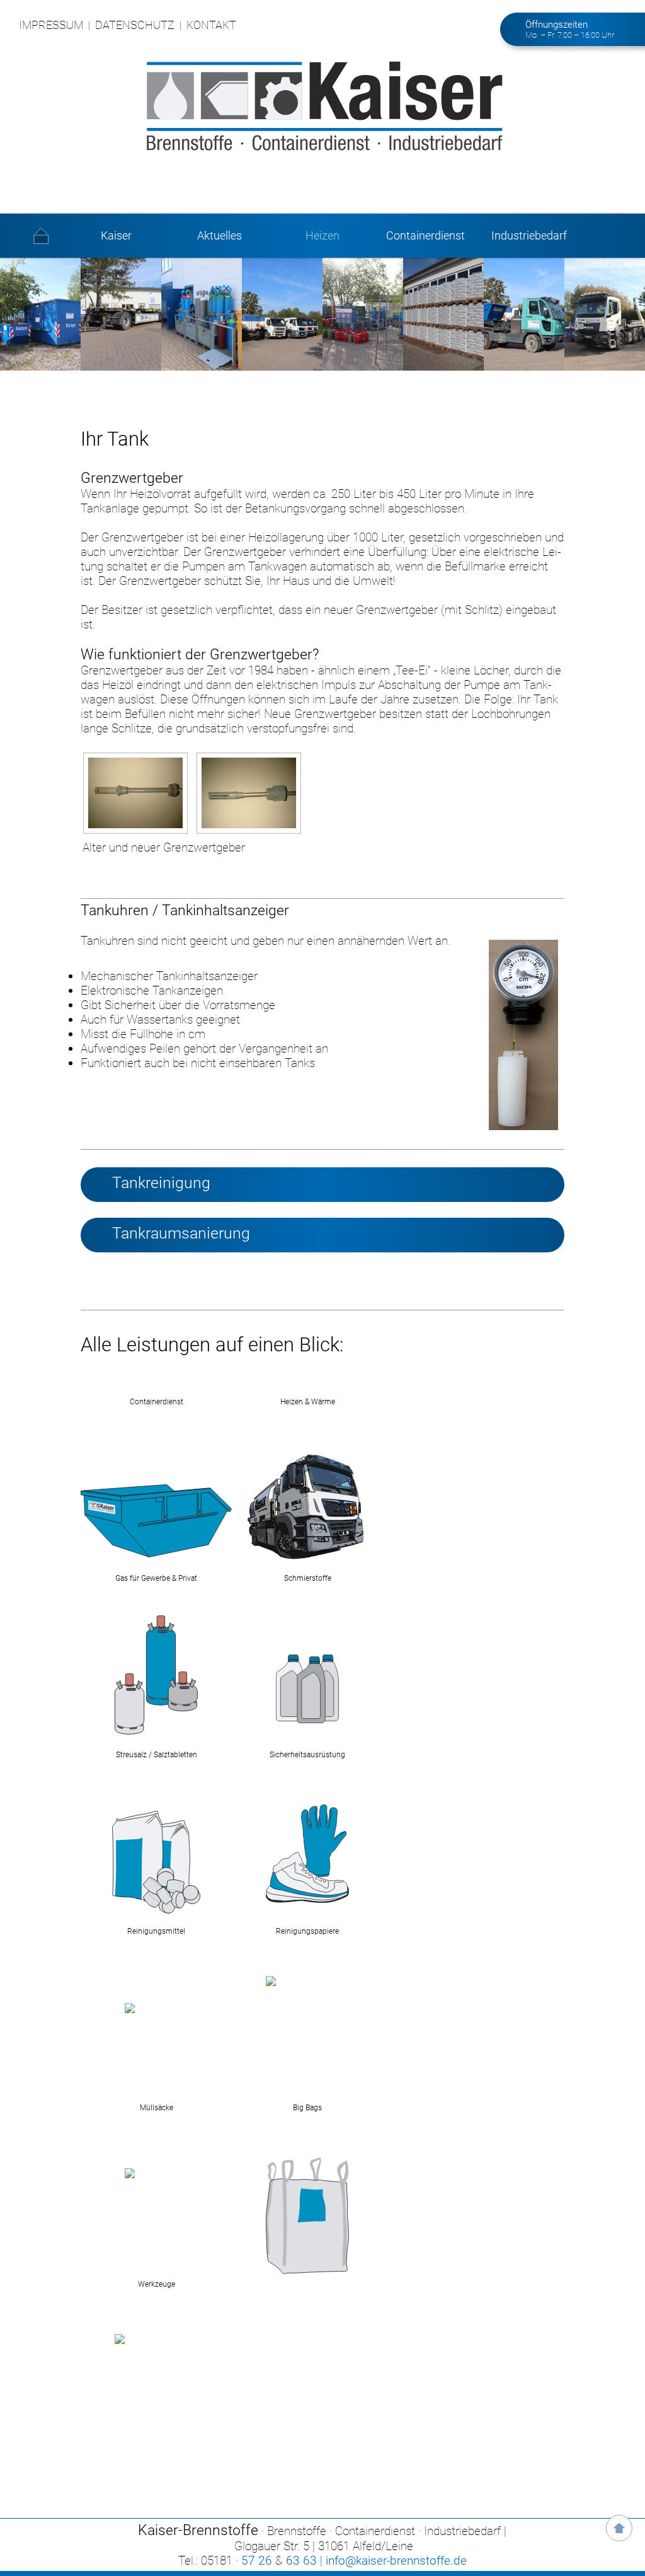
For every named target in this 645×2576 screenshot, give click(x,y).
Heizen (322, 236)
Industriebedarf (529, 236)
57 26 (257, 2561)
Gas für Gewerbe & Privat (156, 1578)
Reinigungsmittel (156, 1931)
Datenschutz (135, 25)
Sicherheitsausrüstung (307, 1755)
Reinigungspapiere (307, 1931)
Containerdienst (425, 236)
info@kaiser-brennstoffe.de (396, 2561)
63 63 (301, 2561)
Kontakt (211, 25)
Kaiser (116, 236)
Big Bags (307, 2108)
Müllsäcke (157, 2108)
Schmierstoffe (308, 1578)
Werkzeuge (157, 2284)
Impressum (51, 25)
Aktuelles (220, 236)
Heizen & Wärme (308, 1402)
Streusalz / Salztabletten (157, 1755)
